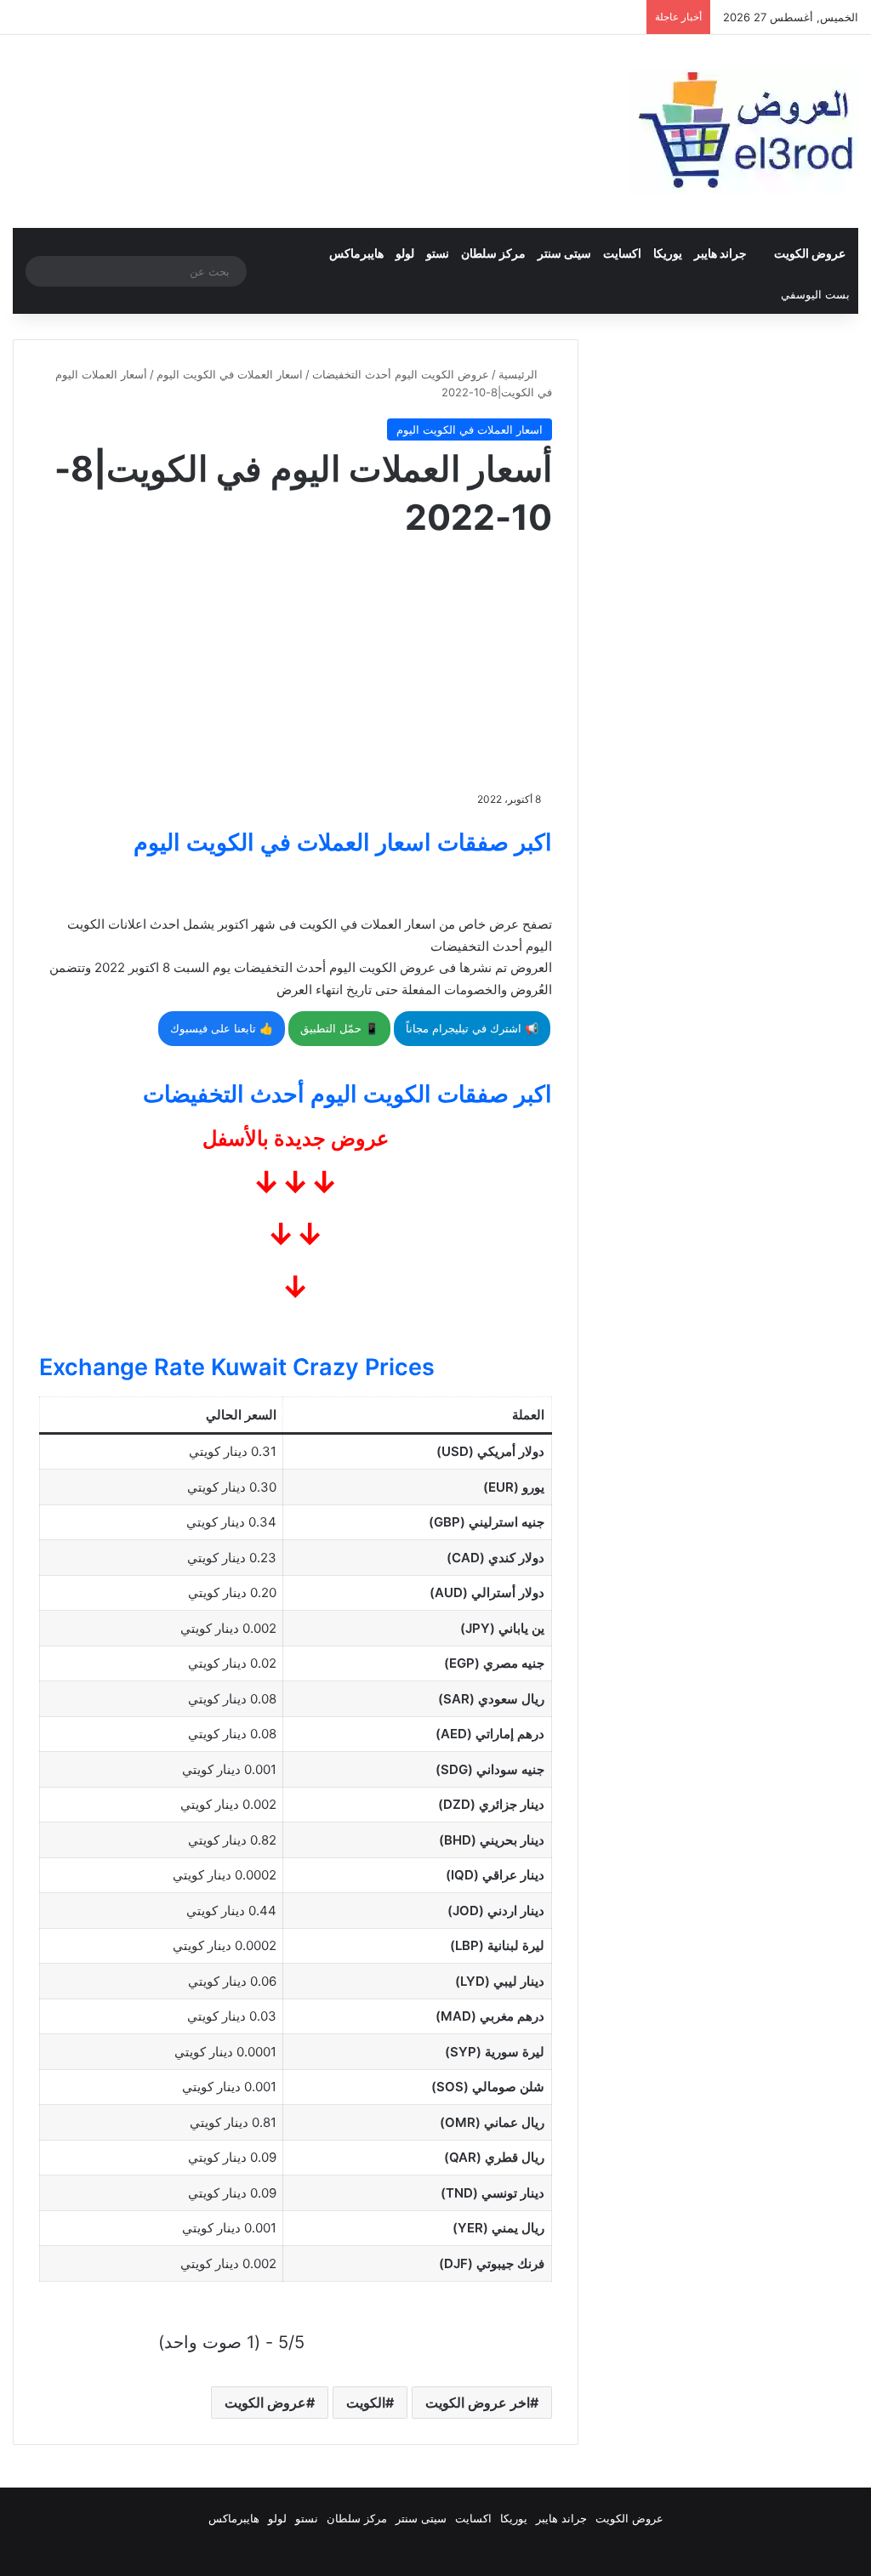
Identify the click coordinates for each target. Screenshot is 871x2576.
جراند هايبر (720, 253)
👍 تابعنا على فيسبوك (222, 1028)
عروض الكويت (810, 253)
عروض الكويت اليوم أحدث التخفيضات (401, 374)
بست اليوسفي (815, 294)
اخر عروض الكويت (478, 2403)
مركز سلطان (493, 253)
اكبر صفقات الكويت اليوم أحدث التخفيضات (347, 1094)
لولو (405, 253)
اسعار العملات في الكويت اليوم (230, 374)
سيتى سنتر (564, 253)
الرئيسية (520, 374)
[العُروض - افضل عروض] (743, 131)
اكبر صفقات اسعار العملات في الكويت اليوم (343, 842)
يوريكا (668, 253)
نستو (438, 253)
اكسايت (622, 253)
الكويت (366, 2403)
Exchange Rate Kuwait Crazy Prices (237, 1367)
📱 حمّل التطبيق (339, 1028)
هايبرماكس (356, 253)
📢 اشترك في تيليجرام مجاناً (472, 1028)
